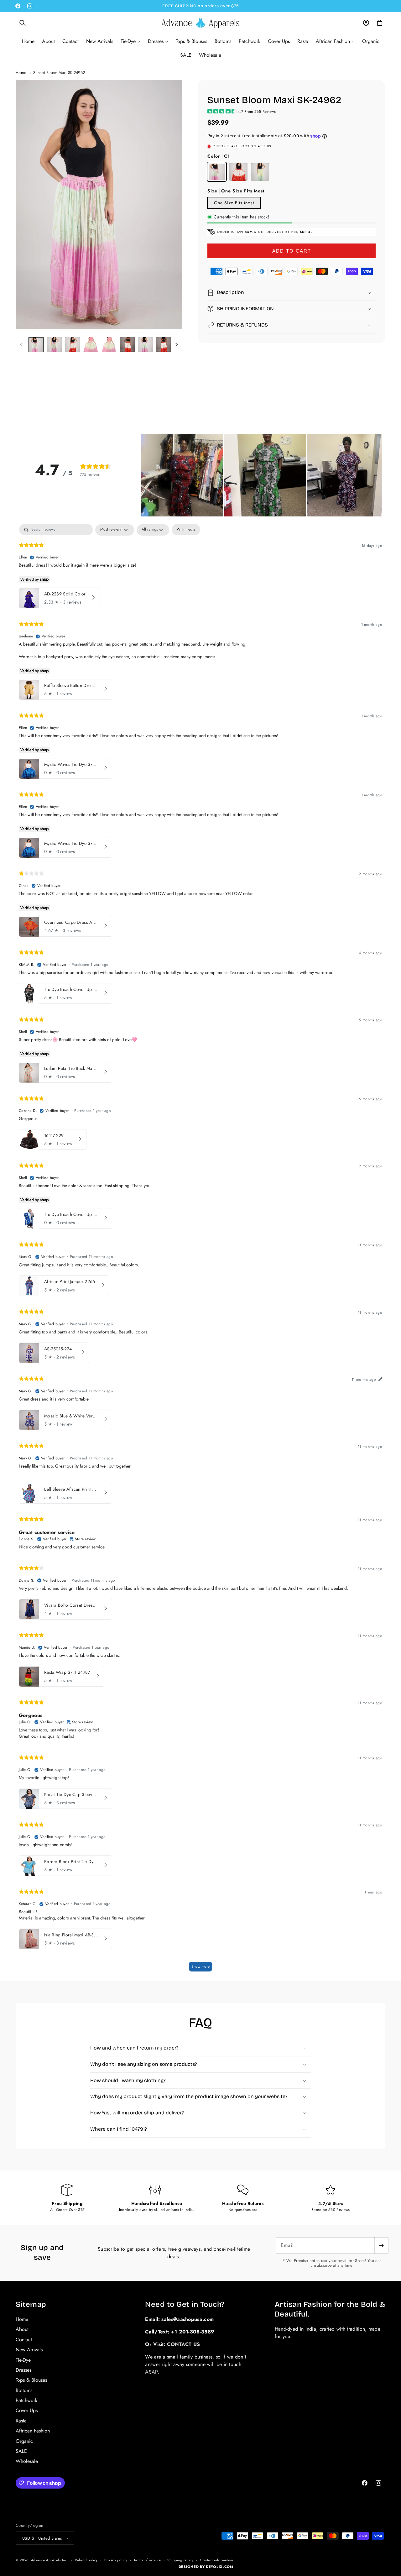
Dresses (23, 2370)
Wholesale (27, 2461)
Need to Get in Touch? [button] (185, 2304)
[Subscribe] (381, 2245)
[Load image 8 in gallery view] (164, 345)
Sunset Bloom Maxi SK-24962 (59, 73)
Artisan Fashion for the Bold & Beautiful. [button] (330, 2309)
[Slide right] (176, 345)
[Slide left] (21, 345)
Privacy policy (116, 2560)
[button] (23, 23)
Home (21, 73)
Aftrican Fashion (33, 2431)
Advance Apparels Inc (49, 2560)
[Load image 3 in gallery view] (72, 345)
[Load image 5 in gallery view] (109, 345)
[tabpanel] (200, 1251)
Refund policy (86, 2560)
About (22, 2329)
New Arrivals (29, 2350)
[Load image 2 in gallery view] (54, 345)
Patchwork (26, 2400)
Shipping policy (180, 2560)
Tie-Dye (23, 2360)
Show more (200, 1967)
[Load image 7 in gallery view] (145, 345)
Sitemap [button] (31, 2304)
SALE (21, 2451)
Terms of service (147, 2560)
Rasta (21, 2421)
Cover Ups (27, 2410)
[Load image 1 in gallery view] (36, 345)
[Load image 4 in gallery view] (91, 345)
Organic (24, 2441)
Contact (24, 2340)
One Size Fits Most (234, 203)
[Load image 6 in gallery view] (127, 345)
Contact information (216, 2560)
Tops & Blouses (31, 2380)
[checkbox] (186, 530)
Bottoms (24, 2390)
